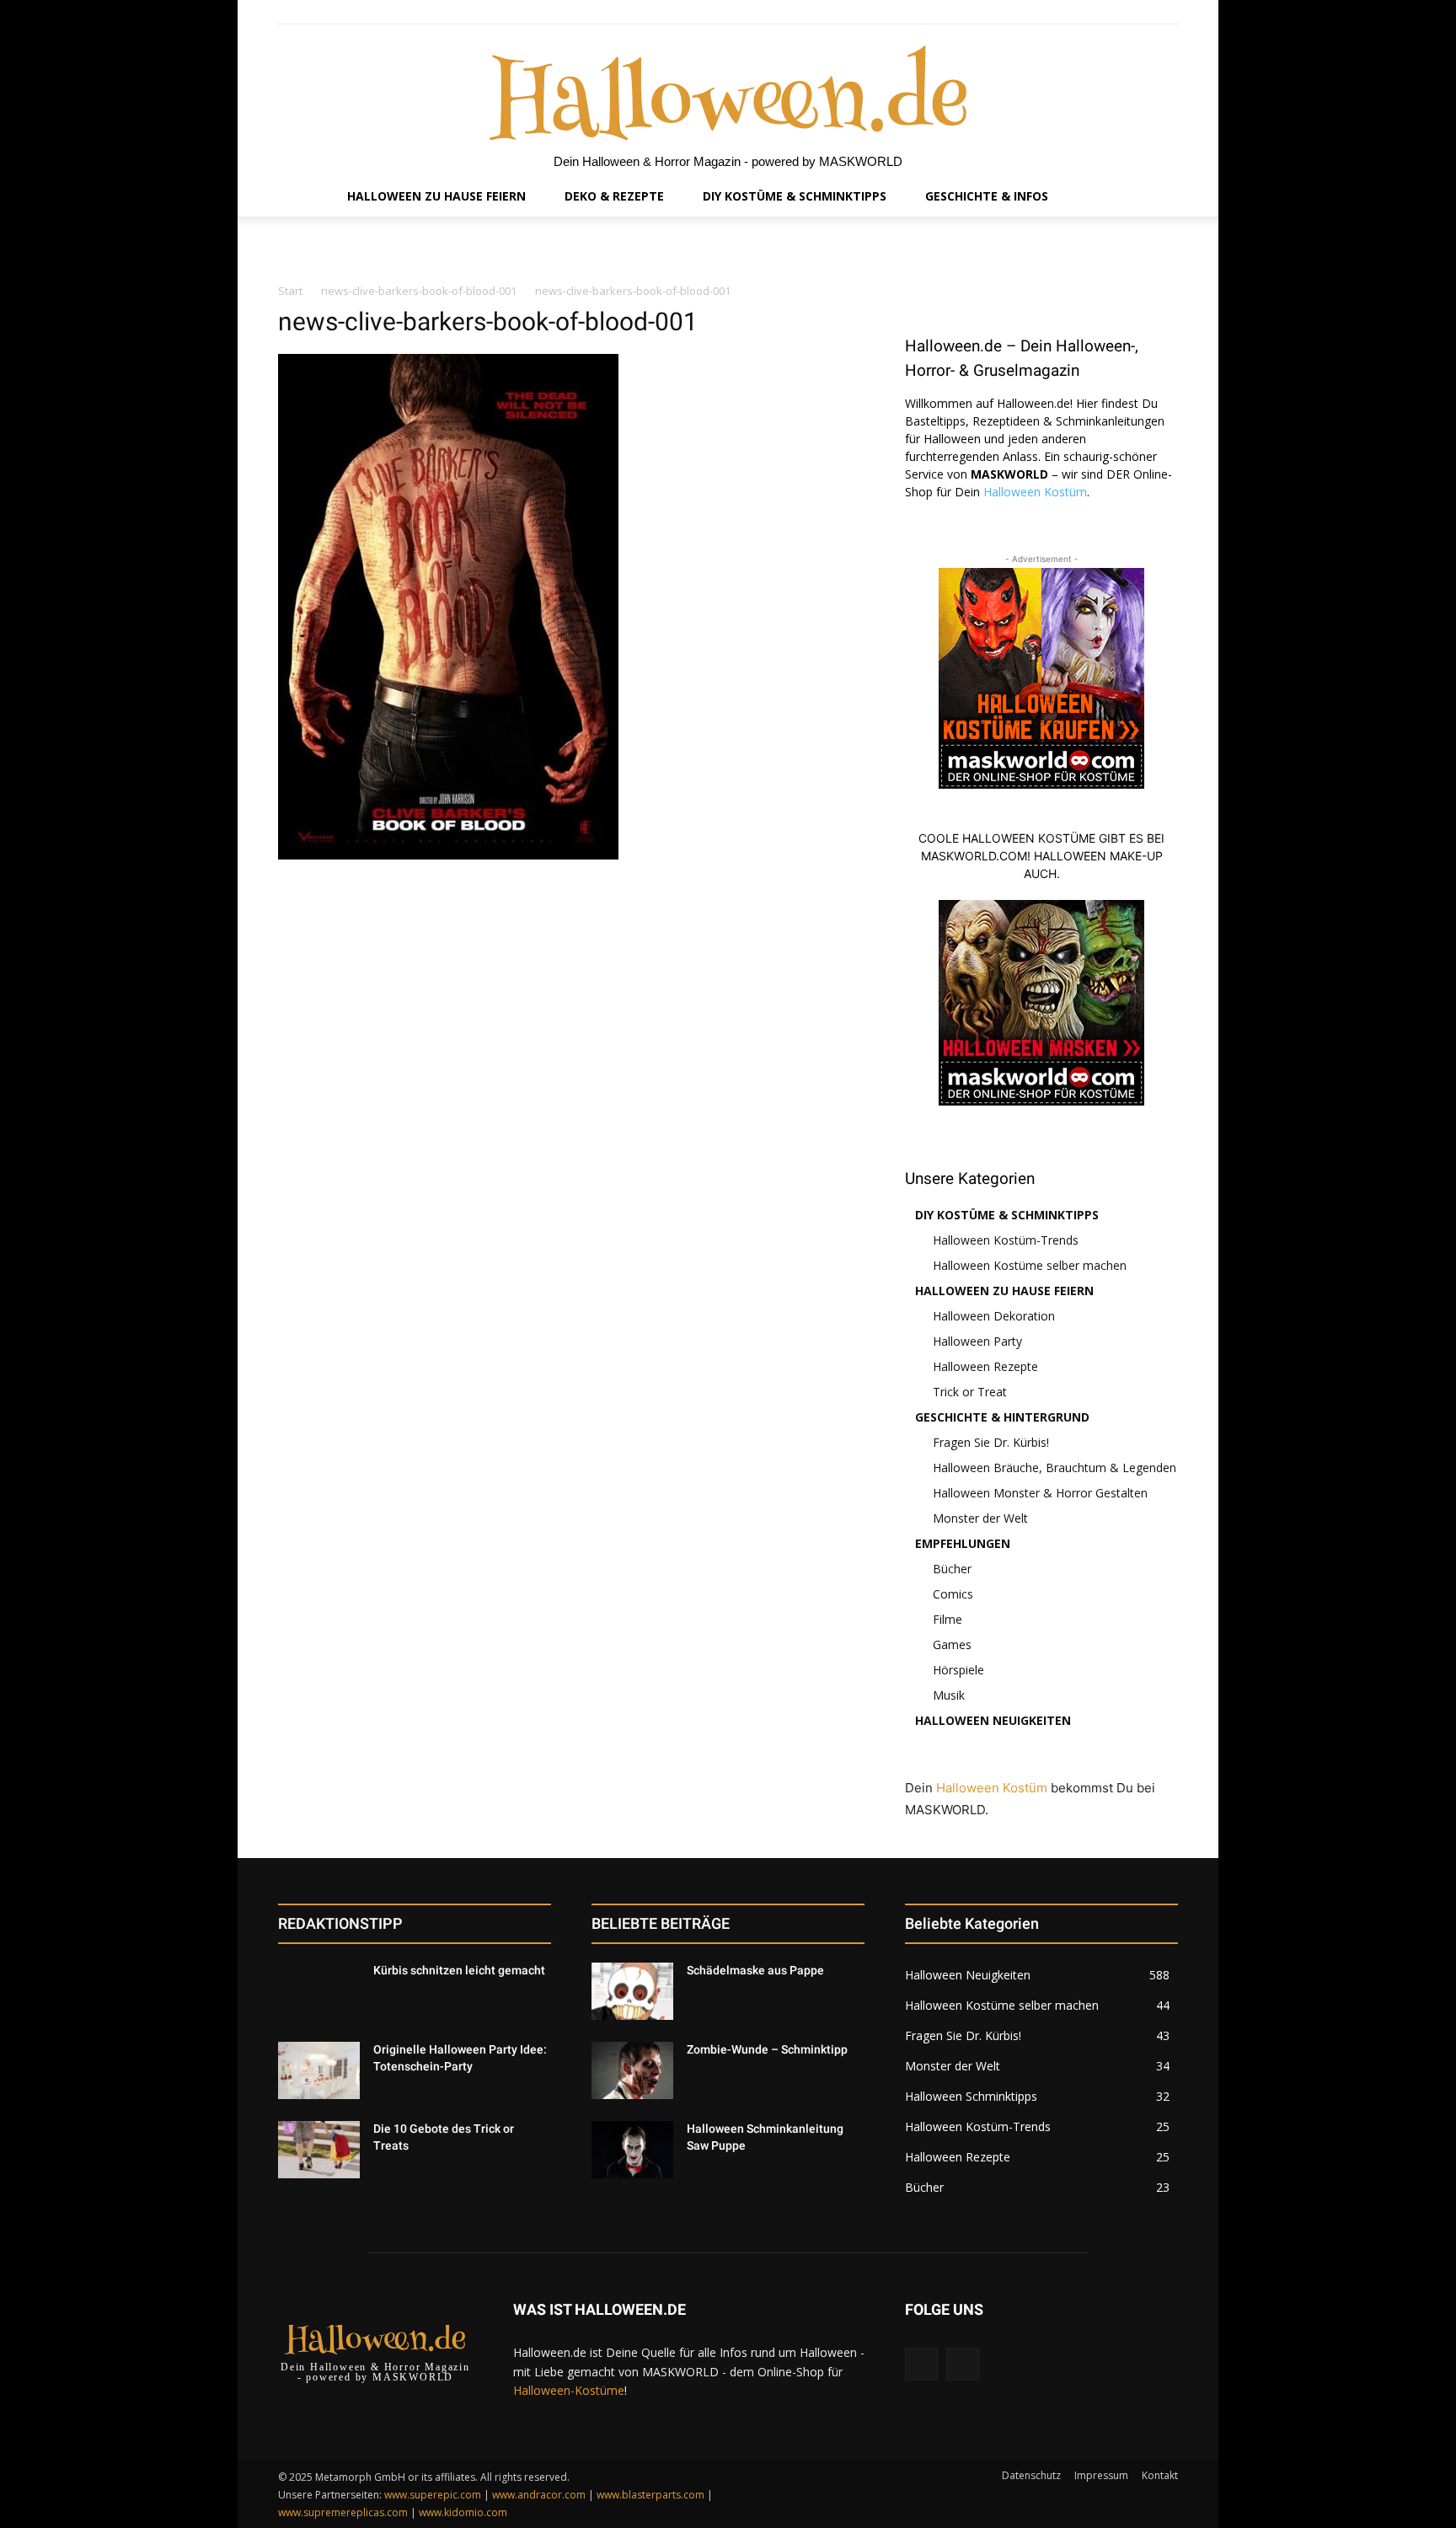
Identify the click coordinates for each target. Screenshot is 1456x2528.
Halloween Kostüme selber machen (1030, 1265)
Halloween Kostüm (1035, 492)
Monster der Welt (980, 1518)
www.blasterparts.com (650, 2495)
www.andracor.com (539, 2495)
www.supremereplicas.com (343, 2512)
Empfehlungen (963, 1543)
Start (290, 291)
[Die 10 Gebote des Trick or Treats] (319, 2150)
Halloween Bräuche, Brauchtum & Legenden (1055, 1468)
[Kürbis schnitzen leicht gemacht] (319, 1991)
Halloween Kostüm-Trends (1006, 1240)
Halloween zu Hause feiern (1004, 1291)
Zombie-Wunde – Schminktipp (767, 2049)
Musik (949, 1695)
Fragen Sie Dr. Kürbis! (991, 1442)
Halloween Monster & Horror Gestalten (1040, 1493)
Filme (947, 1619)
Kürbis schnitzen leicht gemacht (459, 1970)
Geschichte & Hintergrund (1002, 1417)
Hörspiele (958, 1670)
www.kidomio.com (463, 2512)
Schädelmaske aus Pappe (755, 1970)
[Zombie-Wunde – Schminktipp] (632, 2070)
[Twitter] (1168, 12)
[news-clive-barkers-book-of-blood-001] (448, 855)
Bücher (952, 1569)
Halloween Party (977, 1341)
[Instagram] (1149, 12)
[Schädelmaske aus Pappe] (632, 1991)
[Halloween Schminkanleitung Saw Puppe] (632, 2150)
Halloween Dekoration (994, 1316)
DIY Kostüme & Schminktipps (1007, 1215)
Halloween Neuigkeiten (993, 1720)
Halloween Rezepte (985, 1366)
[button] (1158, 196)
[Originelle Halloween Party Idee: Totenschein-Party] (319, 2070)
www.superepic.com (433, 2495)
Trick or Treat (970, 1392)
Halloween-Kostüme (569, 2390)
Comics (953, 1594)
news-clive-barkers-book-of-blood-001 (419, 291)
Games (952, 1644)
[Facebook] (1130, 12)
